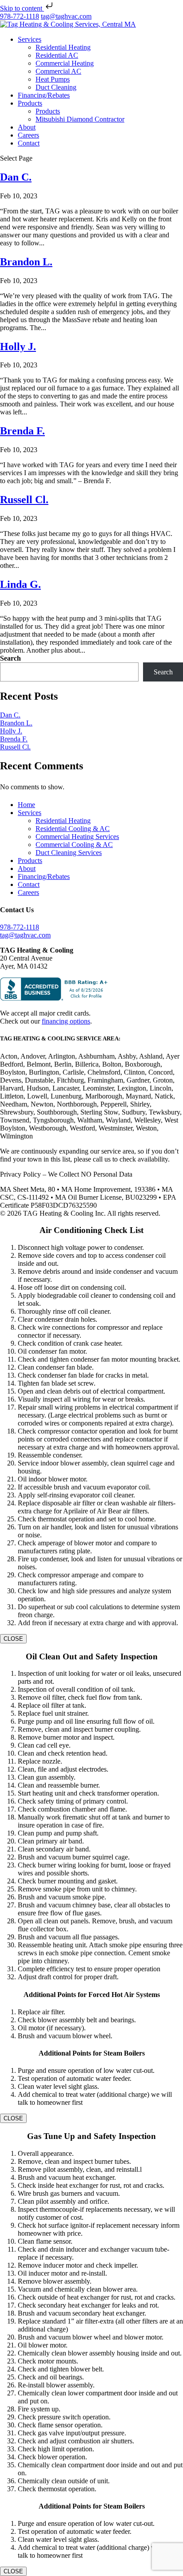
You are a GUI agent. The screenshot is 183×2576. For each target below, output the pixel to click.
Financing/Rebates (44, 95)
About (27, 127)
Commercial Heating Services (77, 837)
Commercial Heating (65, 63)
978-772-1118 (20, 16)
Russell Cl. (24, 500)
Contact (29, 143)
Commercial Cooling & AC (74, 845)
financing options (66, 1021)
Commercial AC (58, 71)
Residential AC (57, 55)
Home (26, 805)
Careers (28, 135)
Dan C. (16, 177)
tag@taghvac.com (25, 935)
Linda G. (20, 584)
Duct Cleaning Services (69, 853)
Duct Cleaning (56, 87)
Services (30, 39)
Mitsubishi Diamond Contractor (80, 119)
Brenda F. (22, 431)
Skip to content (22, 8)
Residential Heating (63, 47)
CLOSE (13, 1639)
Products (30, 103)
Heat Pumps (53, 79)
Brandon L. (26, 262)
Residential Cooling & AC (73, 829)
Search (10, 658)
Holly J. (18, 347)
